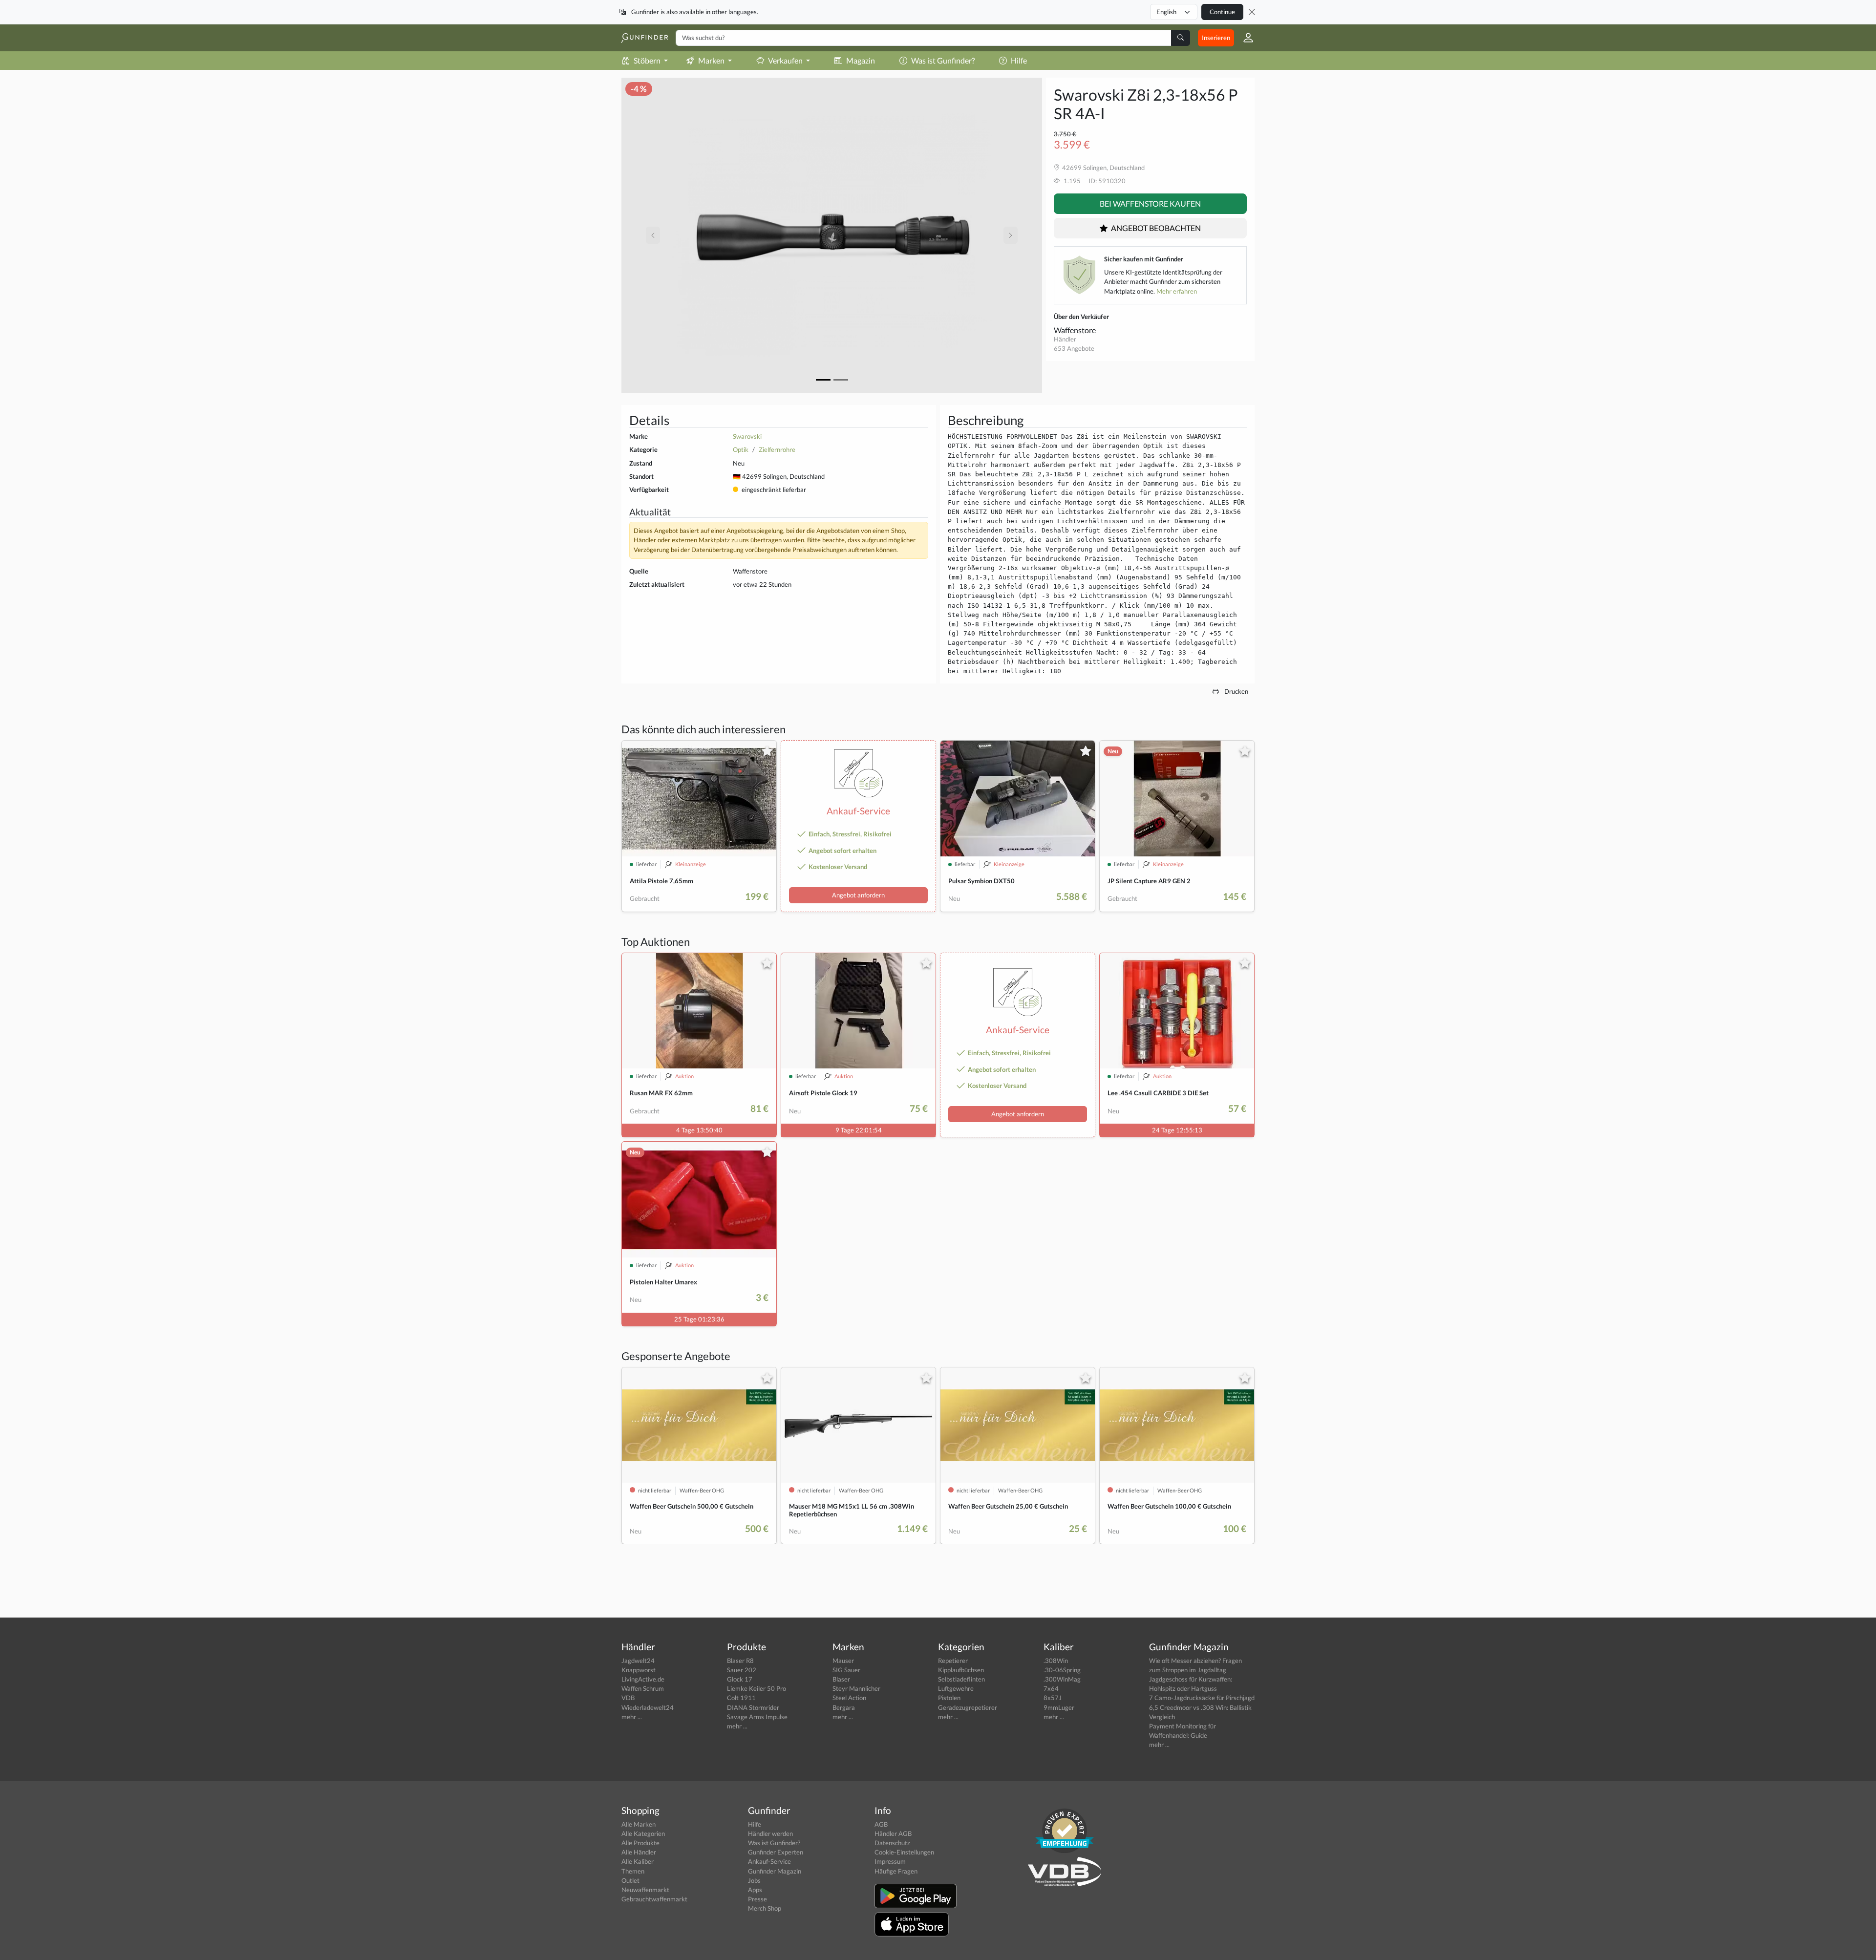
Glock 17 (740, 1679)
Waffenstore (1075, 330)
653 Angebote (1074, 348)
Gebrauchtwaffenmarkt (654, 1899)
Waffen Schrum (643, 1688)
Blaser (841, 1679)
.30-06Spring (1062, 1670)
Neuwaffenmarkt (645, 1890)
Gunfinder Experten (776, 1852)
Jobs (754, 1880)
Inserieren (1216, 38)
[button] (1244, 38)
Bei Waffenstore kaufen (1150, 203)
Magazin (861, 60)
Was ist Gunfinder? (943, 60)
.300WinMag (1062, 1679)
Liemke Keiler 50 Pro (757, 1688)
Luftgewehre (956, 1688)
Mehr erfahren (1177, 291)
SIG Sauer (846, 1670)
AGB (881, 1824)
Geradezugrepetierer (968, 1707)
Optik (741, 449)
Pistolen (949, 1698)
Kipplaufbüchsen (961, 1670)
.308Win (1056, 1661)
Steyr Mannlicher (856, 1688)
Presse (757, 1899)
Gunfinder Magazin (775, 1871)
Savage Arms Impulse (757, 1717)
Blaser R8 (740, 1661)
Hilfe (1019, 60)
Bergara (844, 1707)
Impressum (890, 1861)
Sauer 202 (742, 1670)
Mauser (843, 1661)
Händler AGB (893, 1833)
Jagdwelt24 (638, 1661)
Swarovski (747, 436)
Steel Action (849, 1698)
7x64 (1051, 1688)
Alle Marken (639, 1824)
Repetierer (953, 1661)
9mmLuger (1059, 1707)
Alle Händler (639, 1852)
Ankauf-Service (769, 1861)
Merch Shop (765, 1908)
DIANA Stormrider (753, 1707)
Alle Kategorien (643, 1833)
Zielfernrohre (777, 449)
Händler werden (770, 1833)
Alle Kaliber (638, 1861)
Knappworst (639, 1670)
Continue (1222, 12)
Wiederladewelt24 (648, 1707)
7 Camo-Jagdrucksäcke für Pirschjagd (1202, 1698)
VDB (628, 1698)
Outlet (630, 1880)
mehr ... (632, 1717)
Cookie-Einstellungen (904, 1852)
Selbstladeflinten (961, 1679)
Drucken (1236, 691)
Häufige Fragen (896, 1871)
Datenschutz (892, 1843)
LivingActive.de (643, 1679)
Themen (633, 1871)
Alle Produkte (640, 1843)
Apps (755, 1890)
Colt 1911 (741, 1698)
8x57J (1053, 1698)
